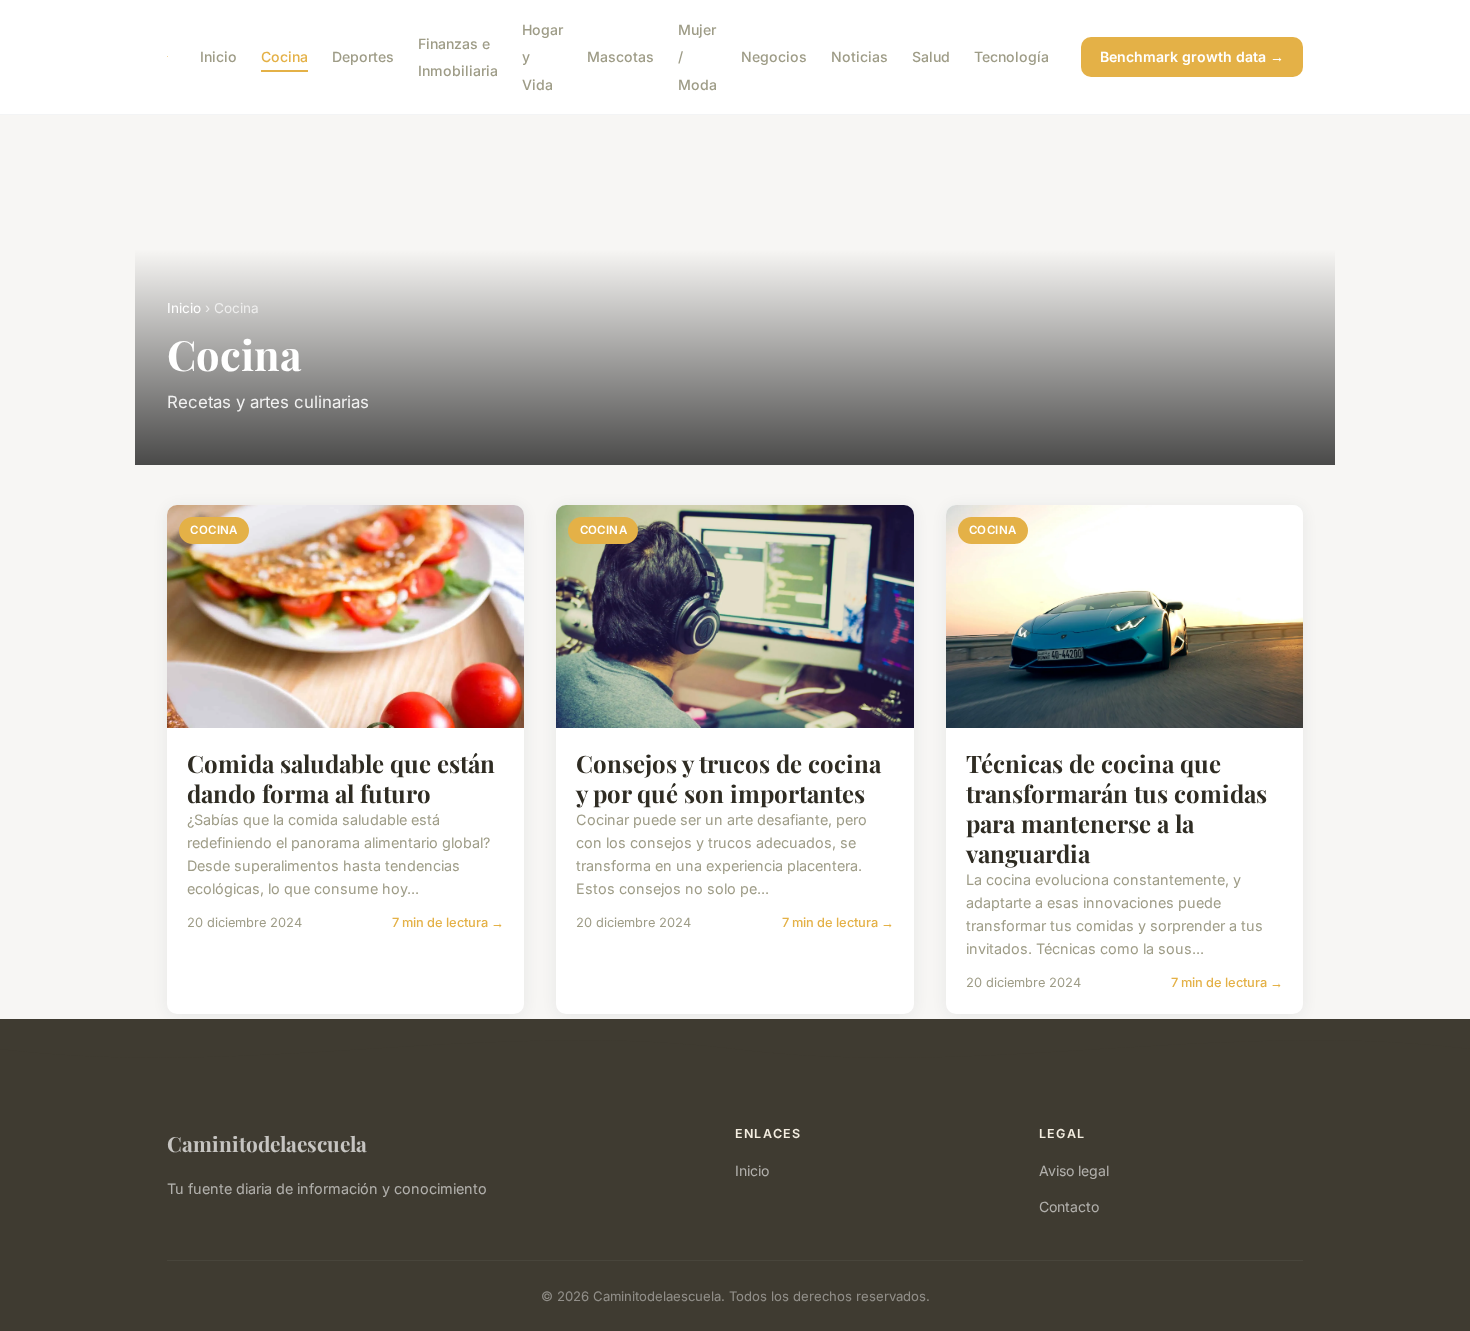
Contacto (1069, 1206)
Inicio (218, 56)
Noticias (859, 56)
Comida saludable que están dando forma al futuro (341, 778)
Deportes (363, 56)
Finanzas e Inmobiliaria (458, 57)
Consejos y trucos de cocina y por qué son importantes (728, 778)
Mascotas (620, 56)
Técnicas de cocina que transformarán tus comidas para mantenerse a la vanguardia (1116, 808)
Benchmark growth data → (1192, 56)
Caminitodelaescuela (267, 1143)
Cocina (284, 56)
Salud (931, 56)
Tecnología (1011, 56)
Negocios (774, 56)
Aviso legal (1074, 1170)
